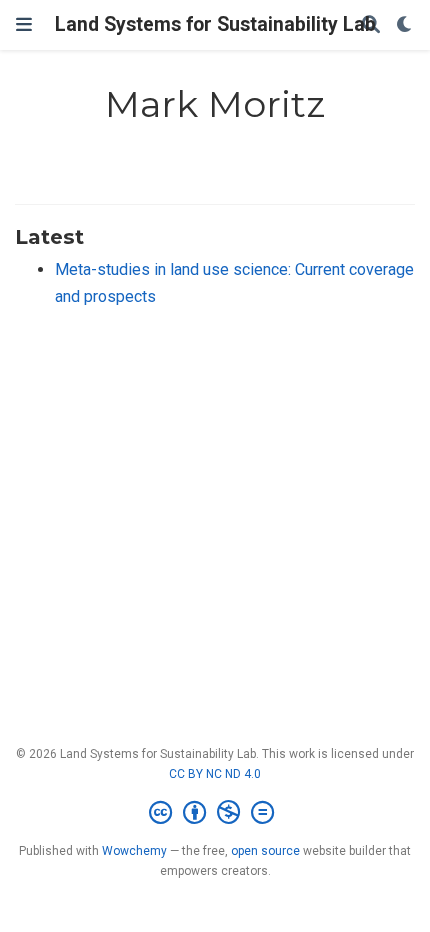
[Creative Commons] (215, 813)
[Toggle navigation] (24, 24)
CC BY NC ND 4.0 (215, 774)
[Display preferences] (405, 25)
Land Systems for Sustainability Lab (215, 24)
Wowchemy (134, 851)
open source (265, 851)
